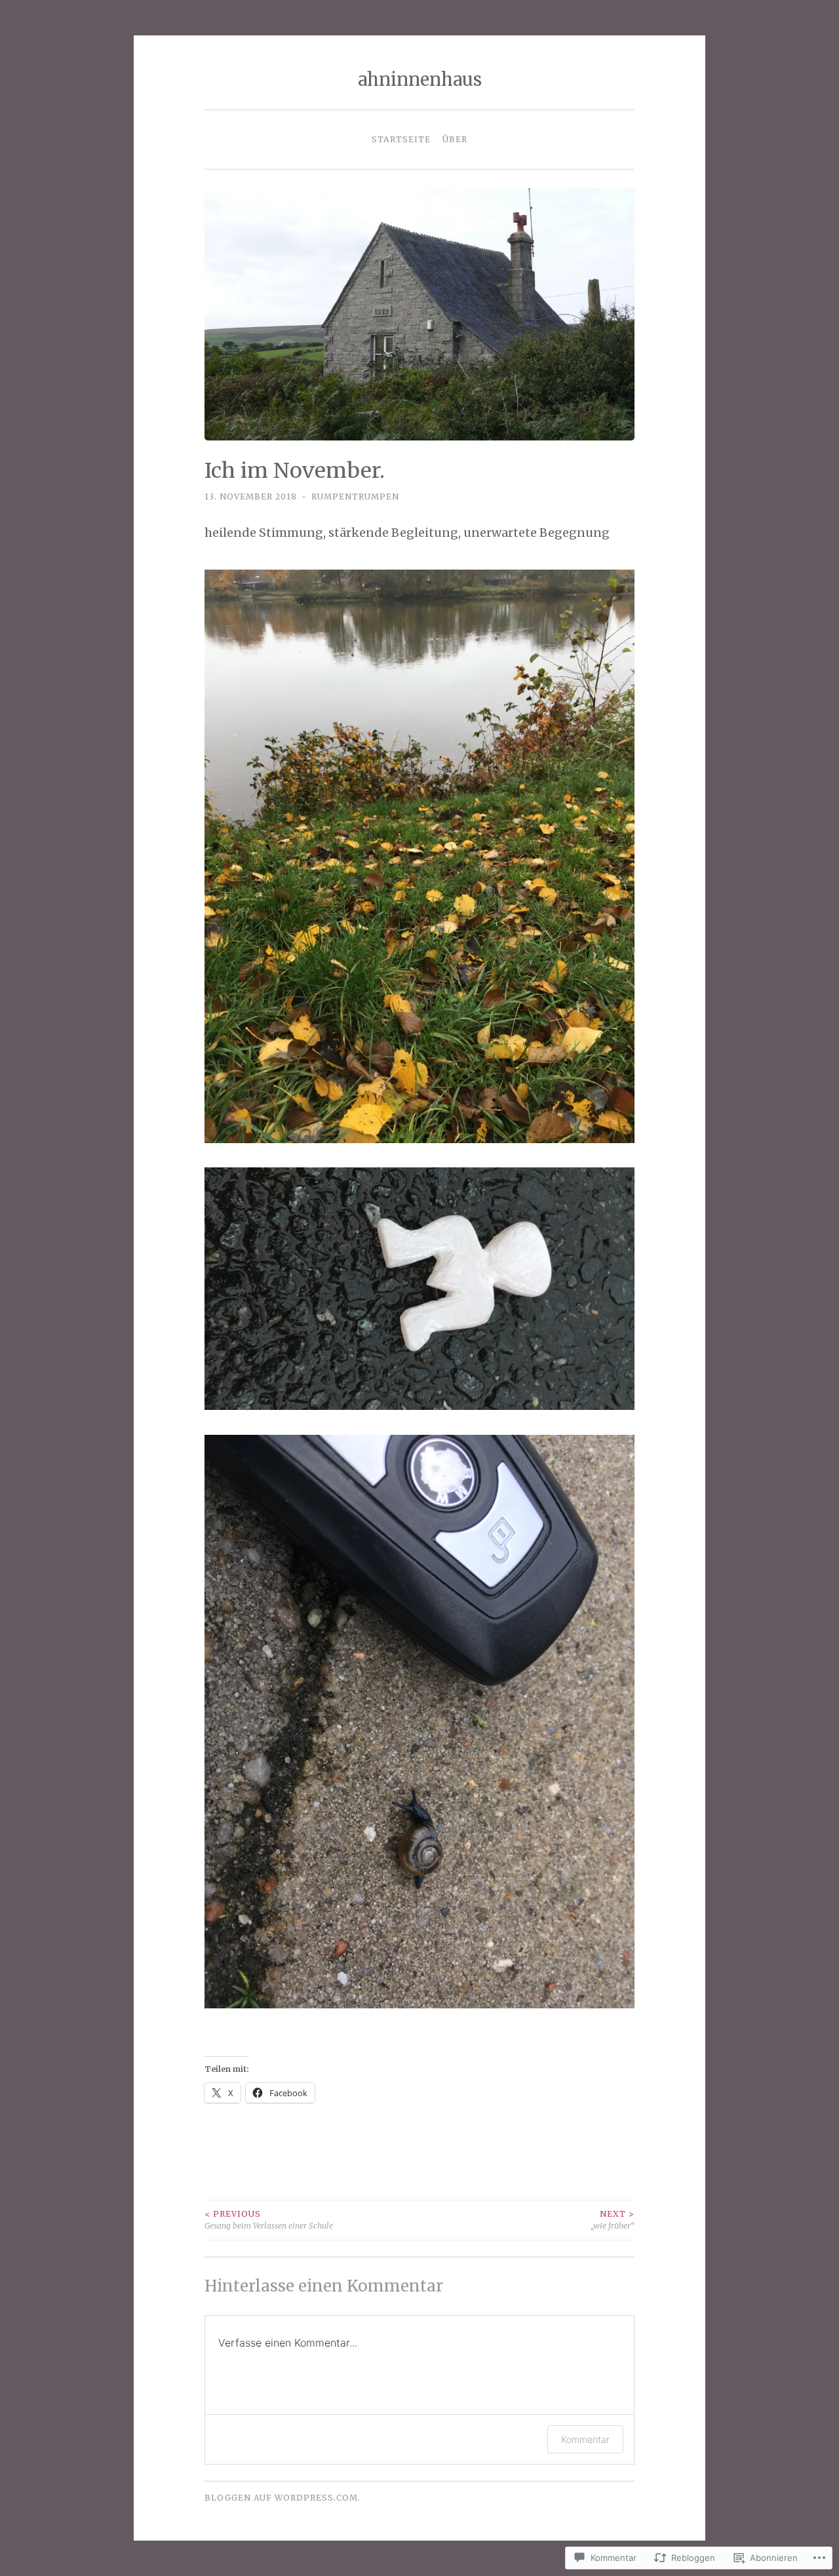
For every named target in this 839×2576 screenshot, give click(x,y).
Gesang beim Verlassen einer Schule (269, 2220)
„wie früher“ (613, 2220)
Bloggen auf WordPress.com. (283, 2498)
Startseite (401, 139)
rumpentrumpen (355, 497)
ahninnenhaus (420, 79)
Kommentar (585, 2439)
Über (455, 139)
